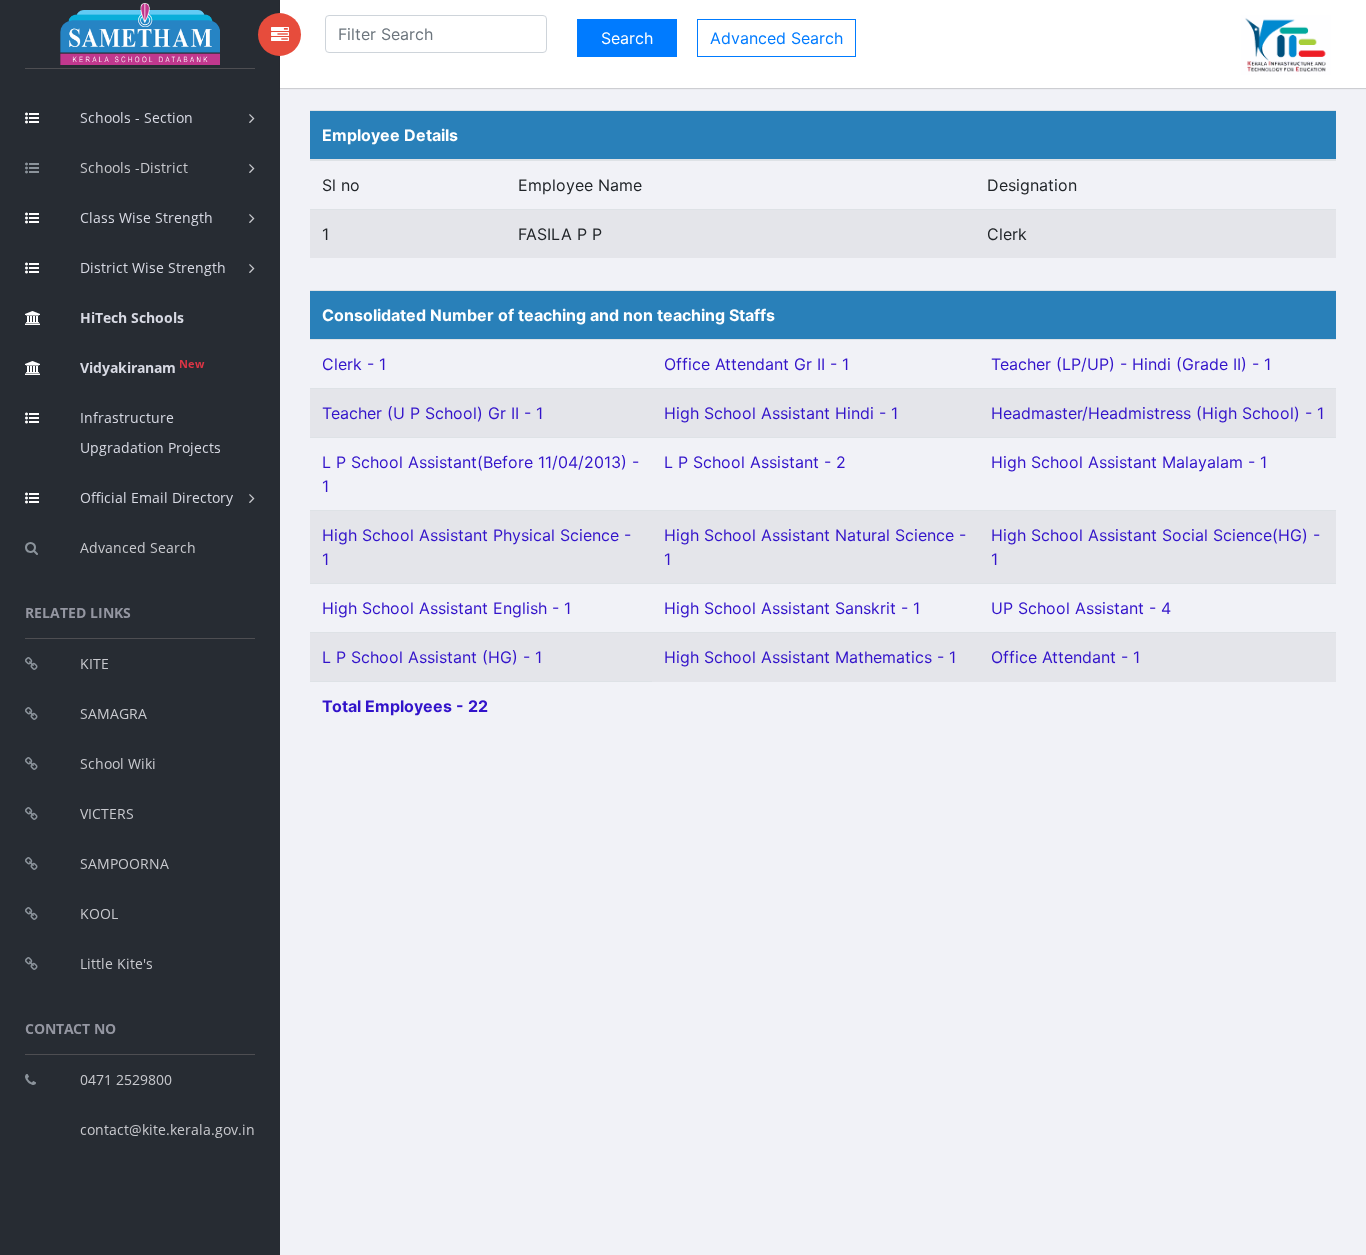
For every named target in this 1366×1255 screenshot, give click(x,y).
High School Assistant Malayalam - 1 (1129, 462)
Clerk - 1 (354, 364)
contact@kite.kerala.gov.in (167, 1129)
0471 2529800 (126, 1079)
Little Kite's (116, 963)
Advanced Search (138, 547)
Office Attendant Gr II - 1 (756, 364)
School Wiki (118, 763)
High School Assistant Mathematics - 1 (810, 657)
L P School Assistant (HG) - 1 (432, 657)
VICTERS (107, 813)
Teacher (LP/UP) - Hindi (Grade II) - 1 (1131, 364)
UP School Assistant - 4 (1081, 608)
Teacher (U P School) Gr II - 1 (432, 413)
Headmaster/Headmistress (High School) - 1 (1157, 413)
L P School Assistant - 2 (755, 462)
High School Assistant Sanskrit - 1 (792, 608)
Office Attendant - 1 (1065, 657)
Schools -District (134, 167)
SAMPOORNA (124, 863)
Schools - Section (136, 117)
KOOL (99, 913)
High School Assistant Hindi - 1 (781, 413)
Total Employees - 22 (405, 706)
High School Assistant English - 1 (446, 608)
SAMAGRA (113, 713)
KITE (94, 663)
